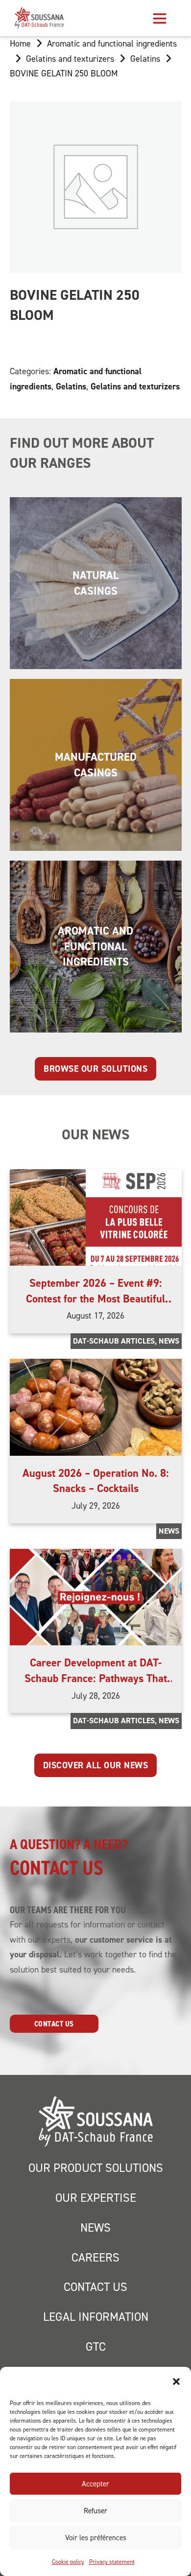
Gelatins (145, 59)
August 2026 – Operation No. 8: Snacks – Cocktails (96, 1481)
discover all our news (96, 1765)
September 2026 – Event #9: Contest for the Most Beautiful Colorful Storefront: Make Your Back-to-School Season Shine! (95, 1306)
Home (20, 43)
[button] (176, 2382)
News (169, 1531)
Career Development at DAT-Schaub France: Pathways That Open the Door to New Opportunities (96, 1685)
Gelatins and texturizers (70, 59)
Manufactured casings (96, 764)
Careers (95, 2257)
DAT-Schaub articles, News (126, 1341)
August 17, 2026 (95, 1315)
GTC (96, 2347)
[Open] (160, 18)
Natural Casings (95, 583)
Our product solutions (96, 2168)
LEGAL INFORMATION (96, 2317)
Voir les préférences (96, 2538)
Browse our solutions (95, 1069)
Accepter (95, 2484)
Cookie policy (68, 2562)
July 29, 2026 (96, 1505)
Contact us (54, 2024)
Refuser (95, 2511)
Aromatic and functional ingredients (112, 43)
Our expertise (96, 2198)
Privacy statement (112, 2562)
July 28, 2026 (96, 1696)
